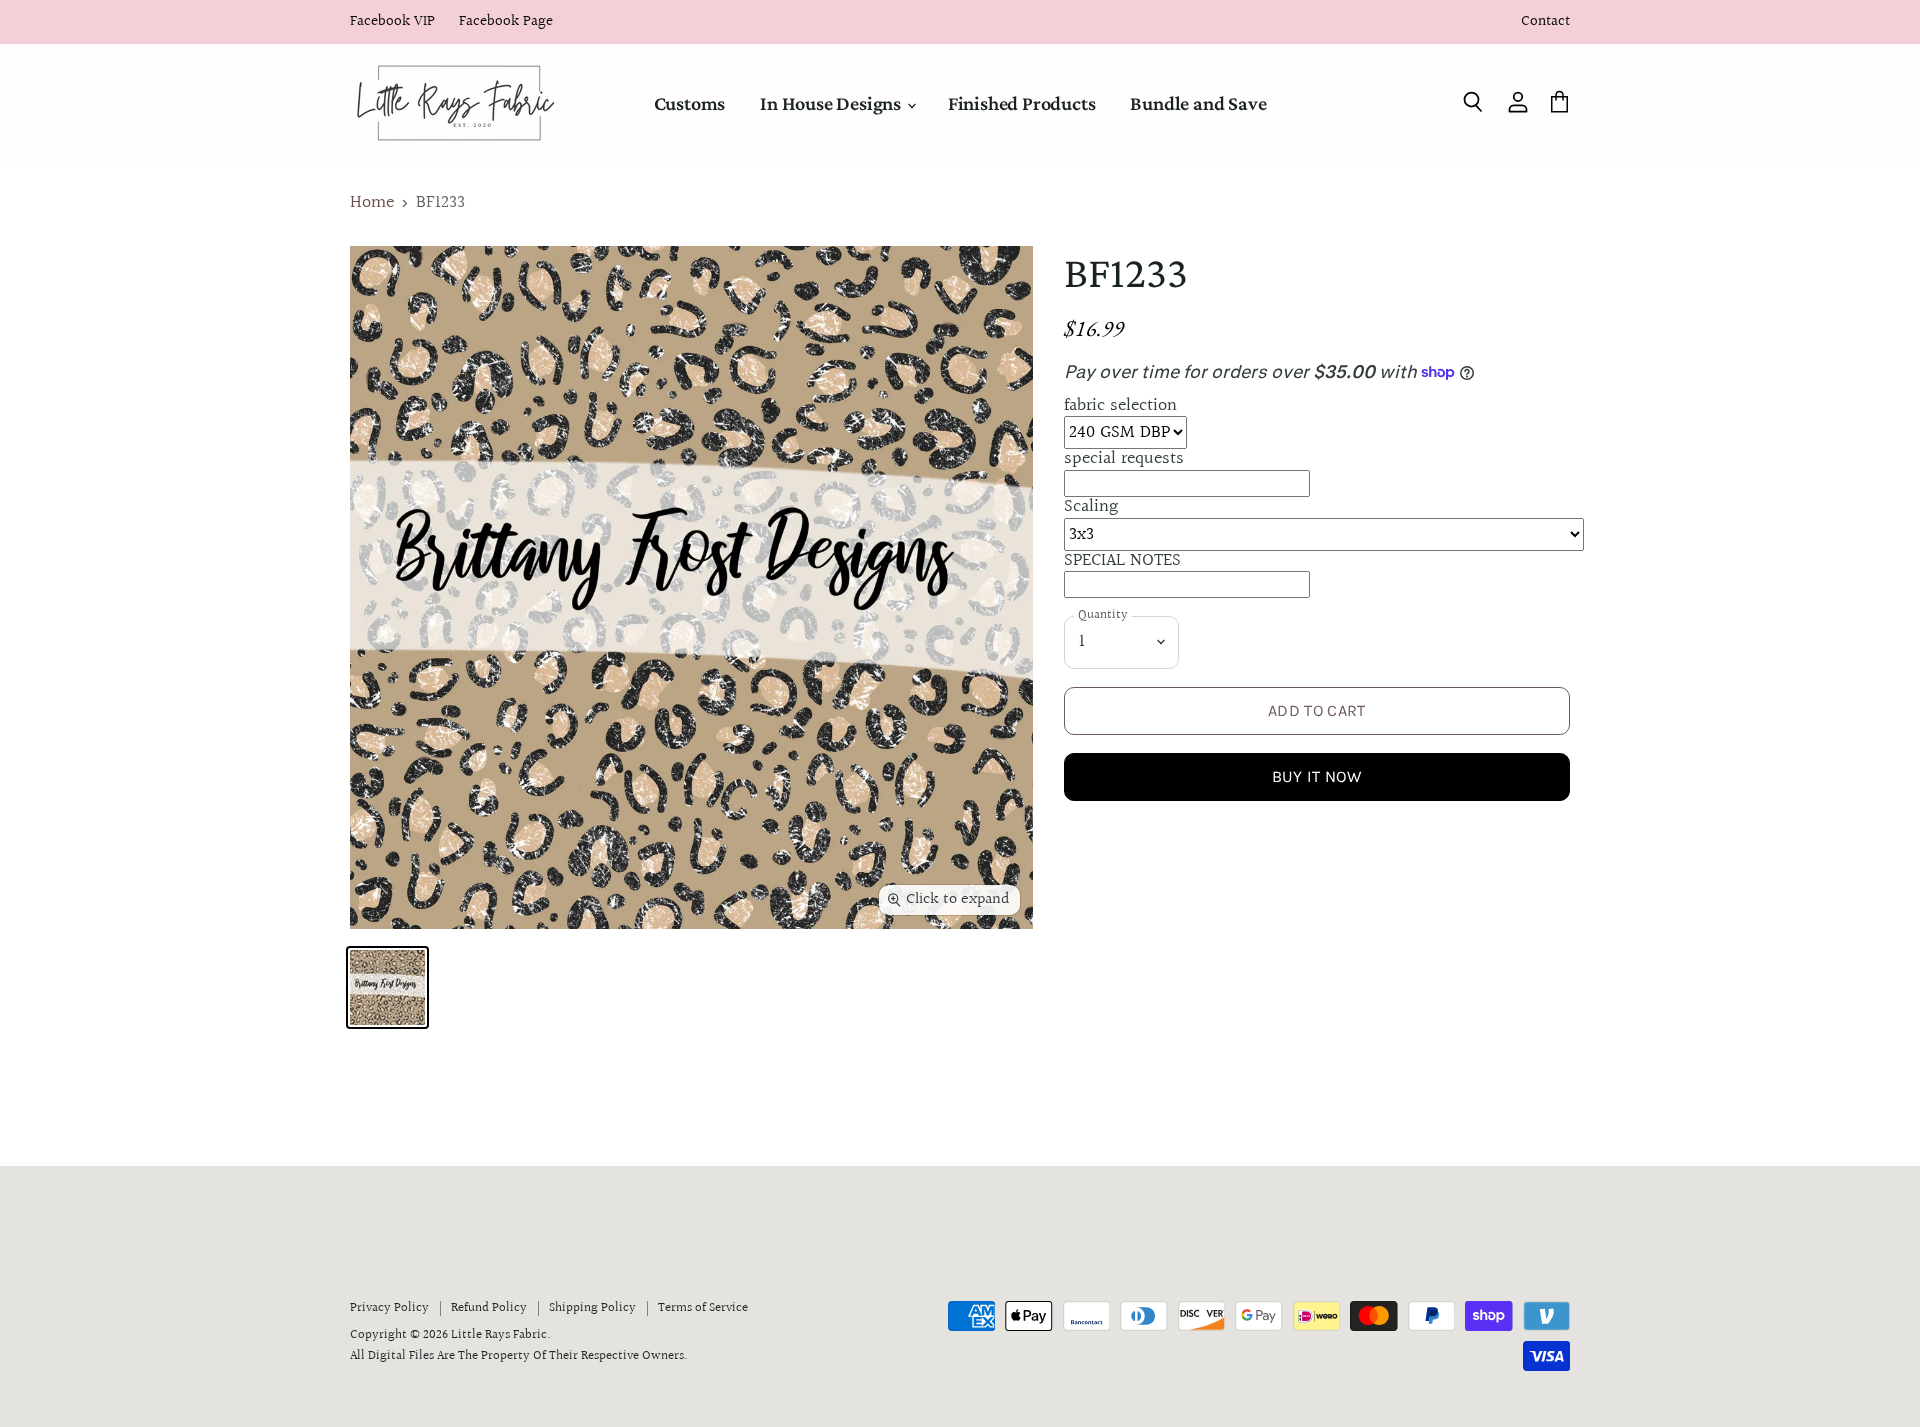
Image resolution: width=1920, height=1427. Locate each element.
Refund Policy (489, 1308)
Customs (690, 103)
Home (372, 203)
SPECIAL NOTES (1122, 560)
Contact (1545, 22)
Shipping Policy (592, 1308)
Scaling (1091, 506)
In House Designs (832, 103)
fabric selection (1120, 405)
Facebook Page (506, 22)
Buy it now (1317, 776)
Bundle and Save (1198, 103)
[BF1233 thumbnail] (387, 987)
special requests (1124, 458)
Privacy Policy (389, 1308)
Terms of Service (703, 1308)
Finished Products (1022, 103)
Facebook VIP (392, 22)
